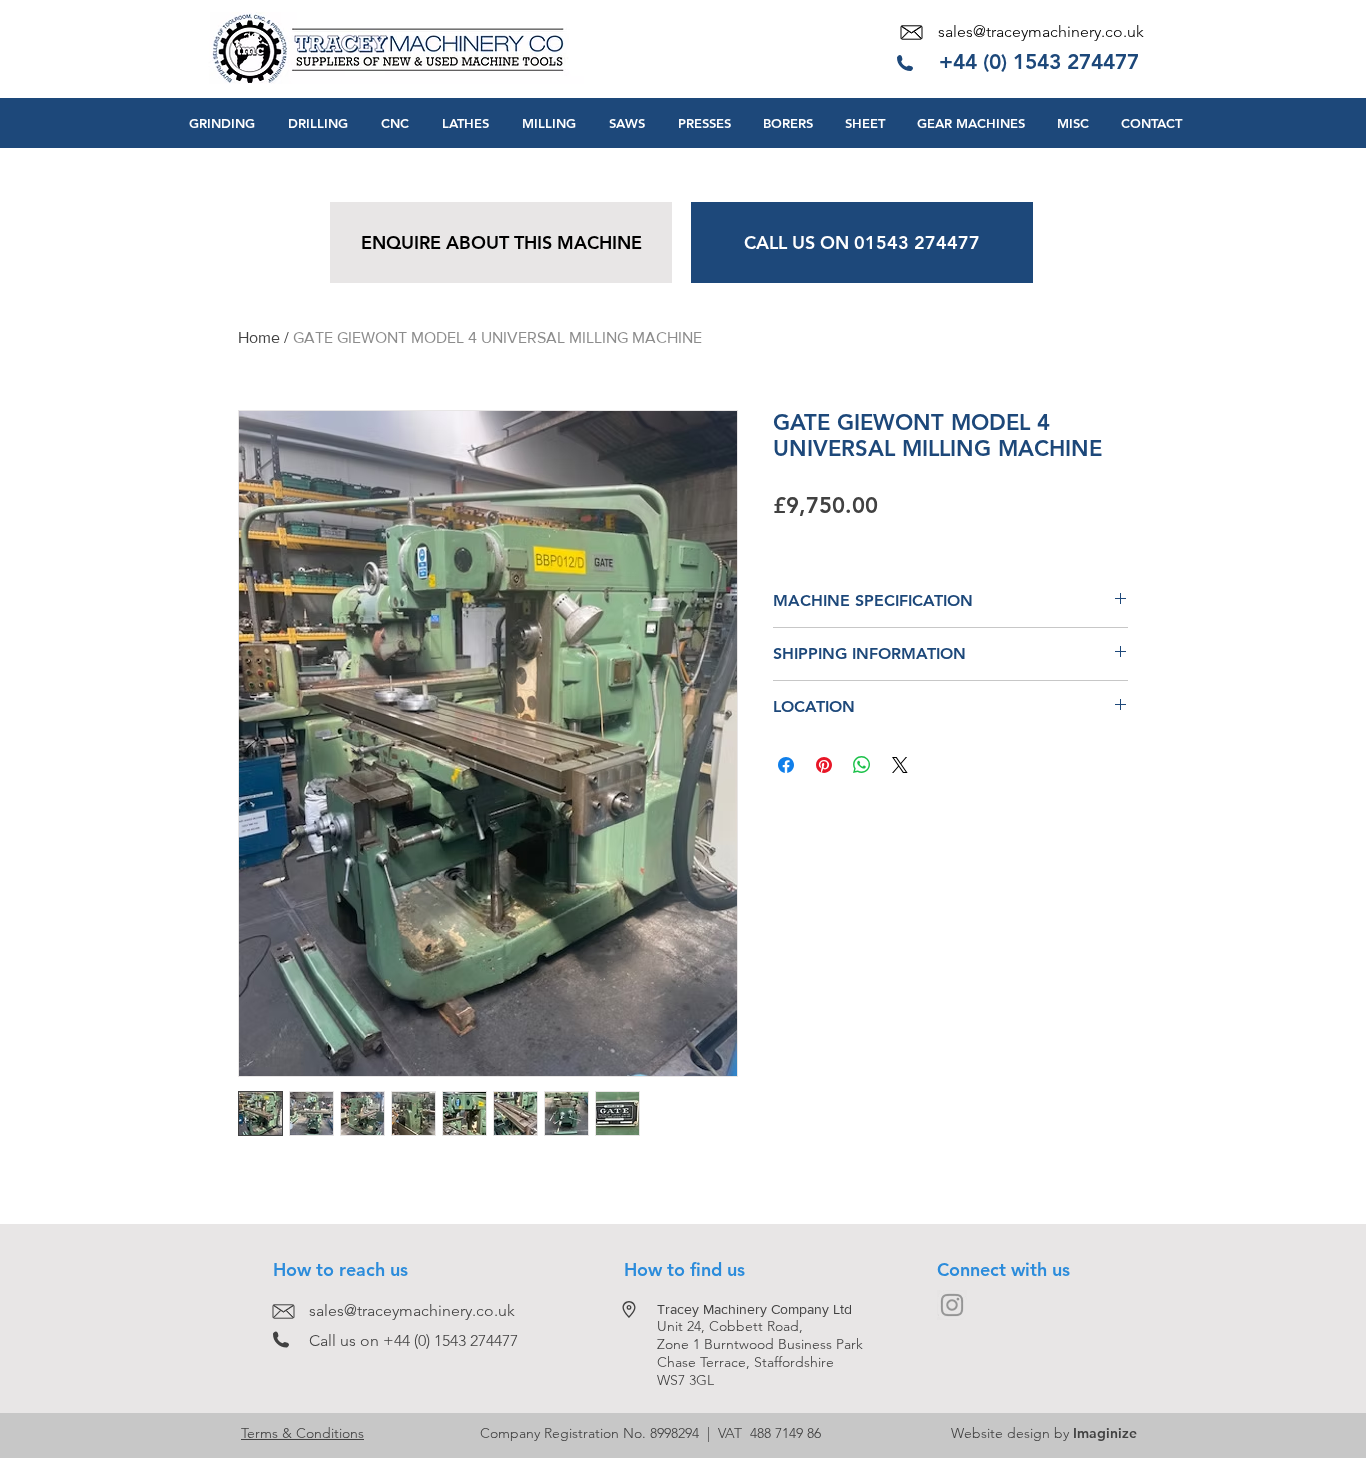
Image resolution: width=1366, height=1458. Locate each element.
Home (259, 337)
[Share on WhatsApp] (862, 765)
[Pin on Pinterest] (824, 765)
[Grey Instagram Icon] (952, 1305)
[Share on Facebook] (786, 765)
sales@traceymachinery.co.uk (1041, 31)
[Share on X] (900, 765)
